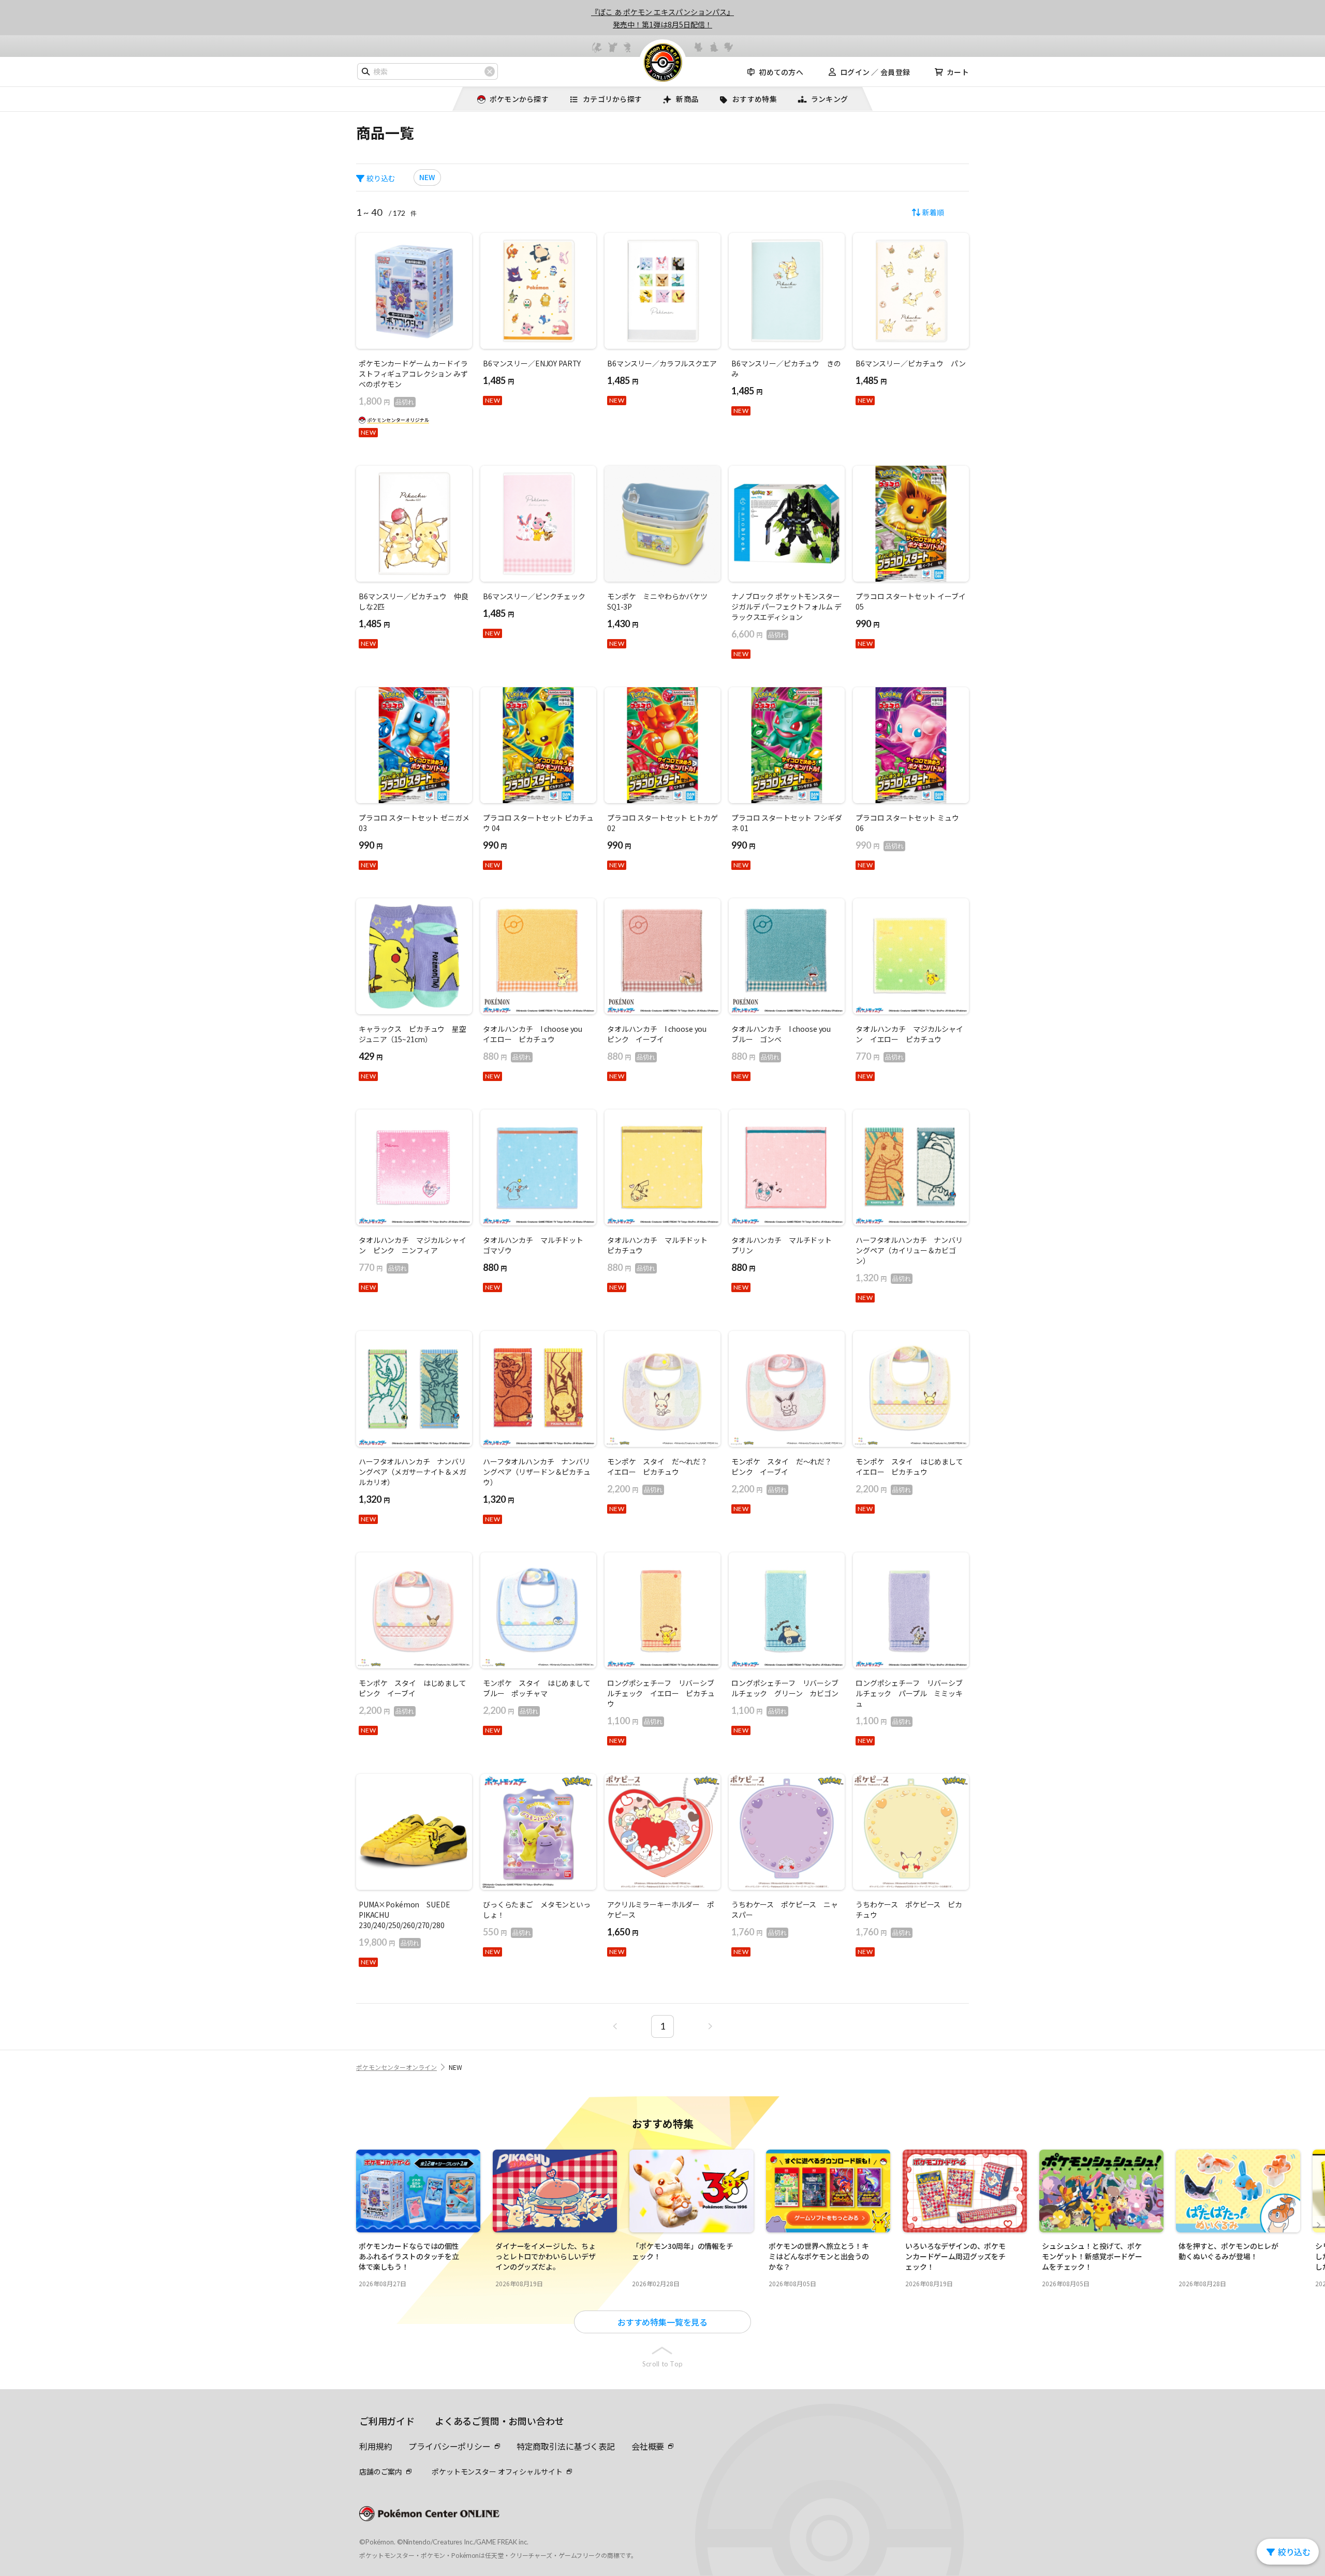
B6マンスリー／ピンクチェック (534, 596)
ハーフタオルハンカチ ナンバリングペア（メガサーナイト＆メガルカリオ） (413, 1472)
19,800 (389, 1942)
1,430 (623, 624)
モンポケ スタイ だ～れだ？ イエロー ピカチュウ (661, 1467)
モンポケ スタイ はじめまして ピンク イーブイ (414, 1688)
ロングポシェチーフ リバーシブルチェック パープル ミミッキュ (909, 1693)
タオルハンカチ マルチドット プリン (785, 1245)
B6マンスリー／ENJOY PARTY (532, 363)
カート (958, 72)
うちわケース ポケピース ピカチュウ (909, 1909)
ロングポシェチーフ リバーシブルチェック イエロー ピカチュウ (661, 1693)
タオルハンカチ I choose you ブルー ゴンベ (785, 1034)
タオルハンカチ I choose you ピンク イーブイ (660, 1034)
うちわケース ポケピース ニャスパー (785, 1909)
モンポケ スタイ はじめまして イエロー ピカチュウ (911, 1467)
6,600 (759, 634)
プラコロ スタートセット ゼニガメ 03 (414, 823)
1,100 (635, 1721)
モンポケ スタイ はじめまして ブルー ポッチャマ (538, 1688)
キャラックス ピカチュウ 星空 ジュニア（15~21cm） (414, 1034)
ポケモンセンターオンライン (396, 2067)
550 (507, 1932)
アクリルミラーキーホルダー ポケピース (661, 1909)
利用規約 (376, 2446)
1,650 (623, 1932)
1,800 (386, 401)
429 (371, 1056)
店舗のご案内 (381, 2471)
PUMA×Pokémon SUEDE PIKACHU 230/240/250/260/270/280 (404, 1915)
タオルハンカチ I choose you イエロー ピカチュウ (536, 1034)
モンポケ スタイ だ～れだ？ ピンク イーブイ (785, 1467)
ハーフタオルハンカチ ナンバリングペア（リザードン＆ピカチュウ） (537, 1472)
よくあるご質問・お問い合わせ (499, 2421)
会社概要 (648, 2446)
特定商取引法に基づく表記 (566, 2446)
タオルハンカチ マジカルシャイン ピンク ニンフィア (413, 1245)
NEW (427, 177)
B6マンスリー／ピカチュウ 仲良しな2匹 (414, 601)
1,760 (759, 1932)
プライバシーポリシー (449, 2446)
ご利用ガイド (387, 2421)
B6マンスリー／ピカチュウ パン (911, 363)
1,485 (498, 380)
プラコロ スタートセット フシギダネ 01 (787, 823)
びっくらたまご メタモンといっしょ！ (537, 1909)
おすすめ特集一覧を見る (662, 2322)
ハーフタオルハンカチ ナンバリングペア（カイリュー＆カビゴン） (909, 1250)
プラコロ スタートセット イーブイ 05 (911, 601)
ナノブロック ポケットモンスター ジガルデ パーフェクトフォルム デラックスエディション (786, 606)
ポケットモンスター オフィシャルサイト (497, 2471)
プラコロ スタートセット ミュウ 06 (907, 823)
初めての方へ (781, 72)
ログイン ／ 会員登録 (875, 72)
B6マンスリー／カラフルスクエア (662, 363)
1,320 (883, 1278)
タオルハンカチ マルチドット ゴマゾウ (537, 1245)
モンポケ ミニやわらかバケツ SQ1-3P (661, 601)
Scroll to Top (662, 2364)
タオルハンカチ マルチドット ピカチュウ (661, 1245)
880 (507, 1056)
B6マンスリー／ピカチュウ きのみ (786, 368)
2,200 (635, 1489)
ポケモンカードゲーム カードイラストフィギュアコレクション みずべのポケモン (413, 374)
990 (867, 624)
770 (880, 1056)
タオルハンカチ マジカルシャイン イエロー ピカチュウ (909, 1034)
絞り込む (381, 178)
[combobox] (428, 71)
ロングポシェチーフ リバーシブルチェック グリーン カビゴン (785, 1688)
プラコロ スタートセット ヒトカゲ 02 (662, 823)
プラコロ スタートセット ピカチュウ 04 (538, 823)
